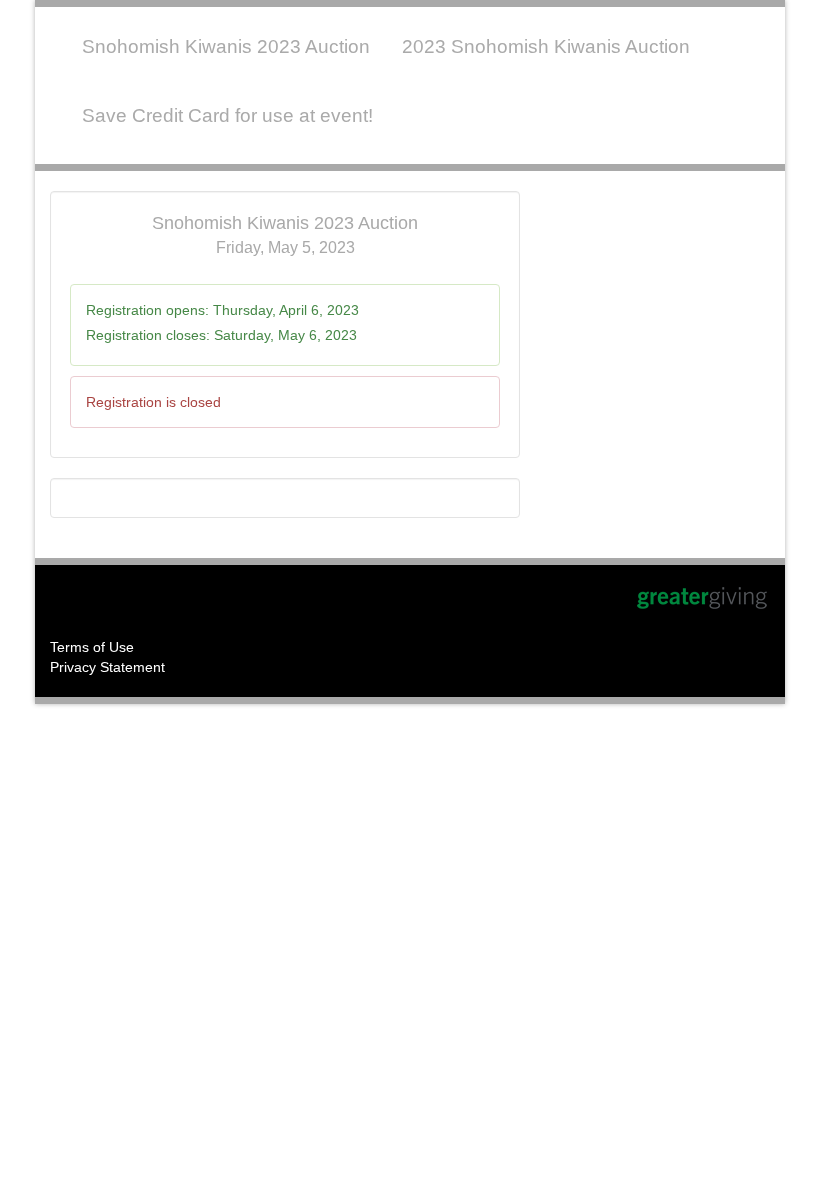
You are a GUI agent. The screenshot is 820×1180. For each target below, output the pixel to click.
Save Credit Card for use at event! (227, 115)
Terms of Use (92, 647)
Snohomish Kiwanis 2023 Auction (226, 46)
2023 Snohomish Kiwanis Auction (546, 46)
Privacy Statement (107, 667)
